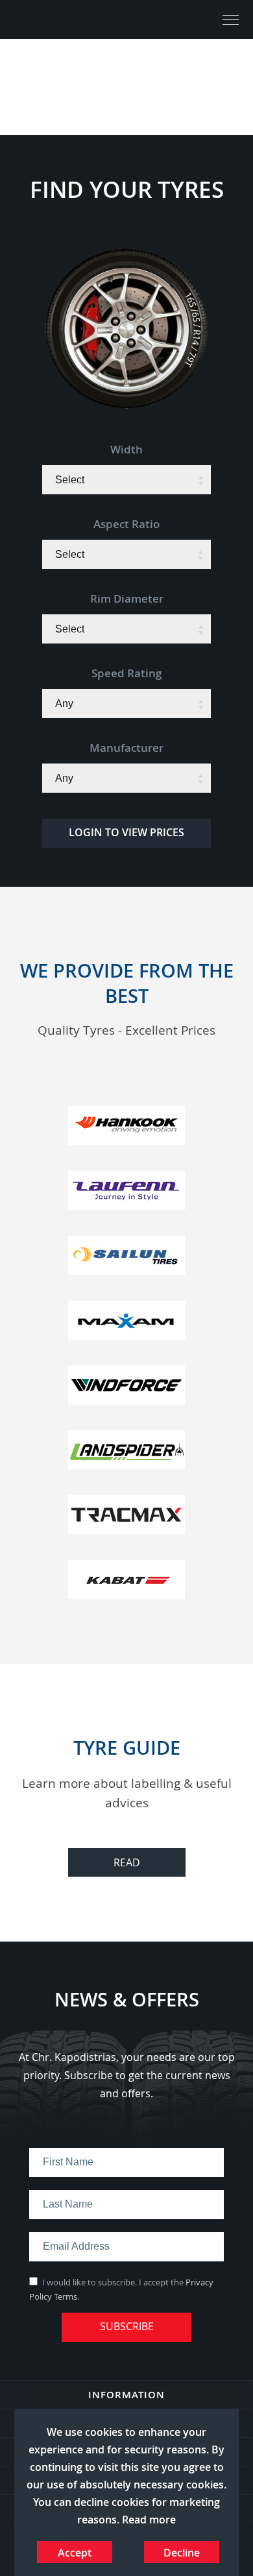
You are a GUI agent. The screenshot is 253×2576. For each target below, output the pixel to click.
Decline (182, 2553)
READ (127, 1862)
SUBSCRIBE (127, 2326)
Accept (75, 2553)
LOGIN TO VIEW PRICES (126, 832)
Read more (149, 2520)
